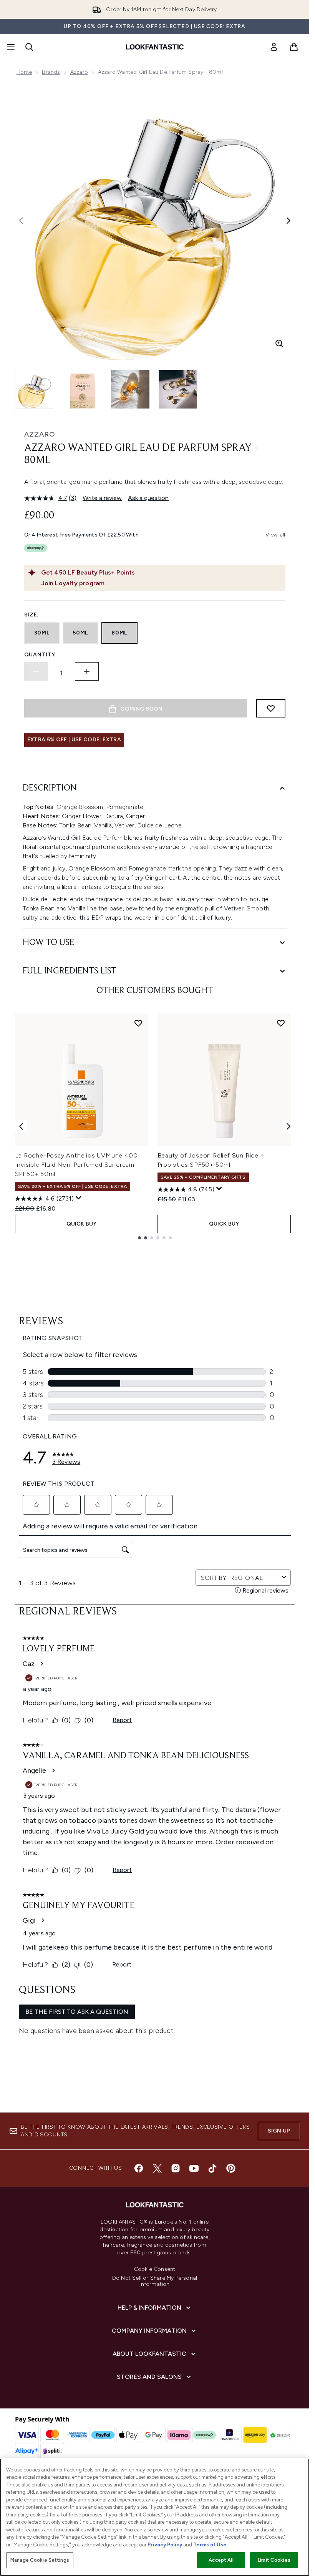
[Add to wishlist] (271, 708)
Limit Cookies (274, 2560)
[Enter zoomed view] (279, 344)
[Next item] (288, 1126)
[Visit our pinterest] (231, 2168)
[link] (274, 47)
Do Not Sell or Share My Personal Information (155, 2281)
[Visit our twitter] (157, 2168)
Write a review (102, 498)
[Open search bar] (29, 47)
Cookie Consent (155, 2269)
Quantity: (41, 655)
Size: (32, 615)
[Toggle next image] (288, 221)
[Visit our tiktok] (212, 2168)
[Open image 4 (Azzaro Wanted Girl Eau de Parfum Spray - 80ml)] (178, 389)
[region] (155, 2517)
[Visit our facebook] (139, 2168)
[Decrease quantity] (36, 671)
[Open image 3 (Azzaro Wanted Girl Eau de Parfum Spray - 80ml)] (130, 389)
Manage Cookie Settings (40, 2560)
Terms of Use (210, 2545)
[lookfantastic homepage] (155, 47)
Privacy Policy (165, 2545)
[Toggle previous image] (21, 221)
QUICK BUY (82, 1224)
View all (275, 535)
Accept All (221, 2560)
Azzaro (79, 72)
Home (24, 72)
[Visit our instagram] (176, 2168)
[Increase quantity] (87, 671)
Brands (51, 72)
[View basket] (294, 47)
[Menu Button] (10, 47)
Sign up (279, 2131)
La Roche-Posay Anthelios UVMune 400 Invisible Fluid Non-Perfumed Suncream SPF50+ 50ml (76, 1165)
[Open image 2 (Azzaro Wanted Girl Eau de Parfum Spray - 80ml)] (83, 389)
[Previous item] (21, 1126)
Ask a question (148, 498)
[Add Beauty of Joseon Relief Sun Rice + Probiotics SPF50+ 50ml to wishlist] (281, 1023)
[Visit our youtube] (194, 2168)
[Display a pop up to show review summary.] (79, 1198)
